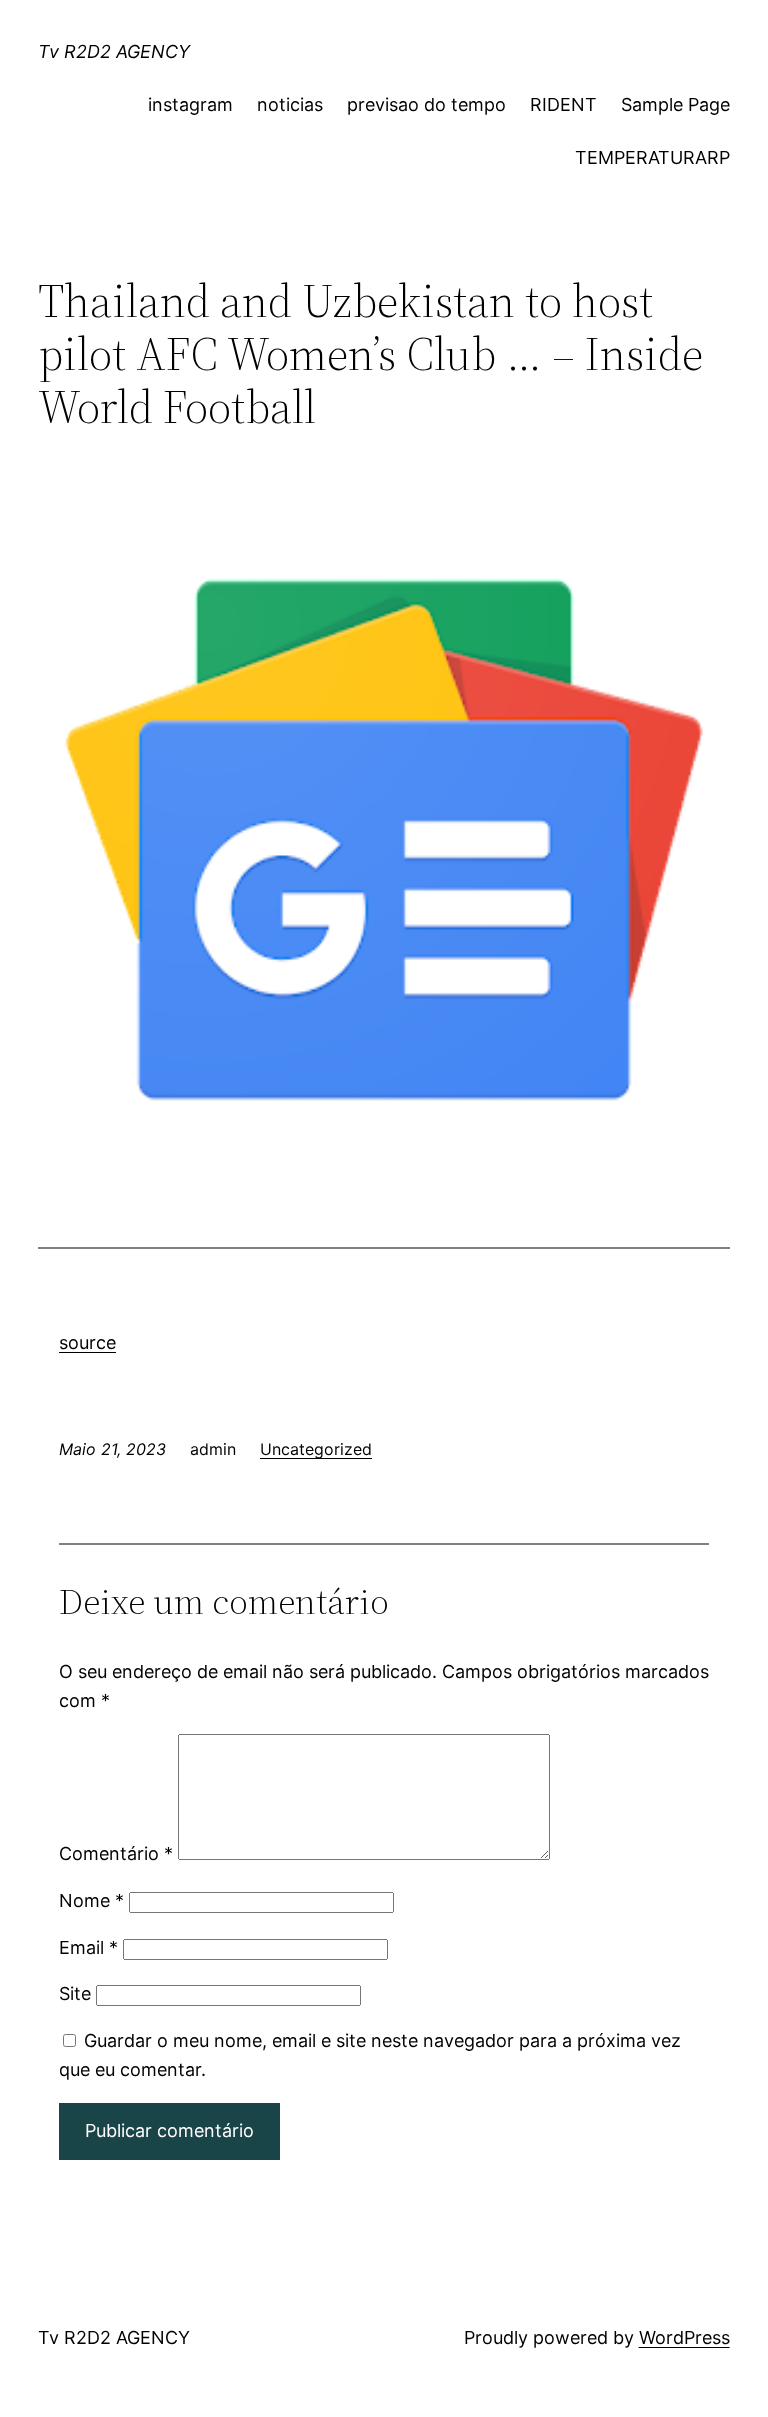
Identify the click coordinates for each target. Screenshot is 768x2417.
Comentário (116, 1853)
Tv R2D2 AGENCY (114, 51)
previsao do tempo (426, 104)
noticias (290, 104)
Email (88, 1947)
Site (75, 1993)
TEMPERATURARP (652, 157)
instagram (190, 104)
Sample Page (675, 104)
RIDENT (563, 104)
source (87, 1342)
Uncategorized (316, 1449)
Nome (91, 1900)
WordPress (684, 2337)
